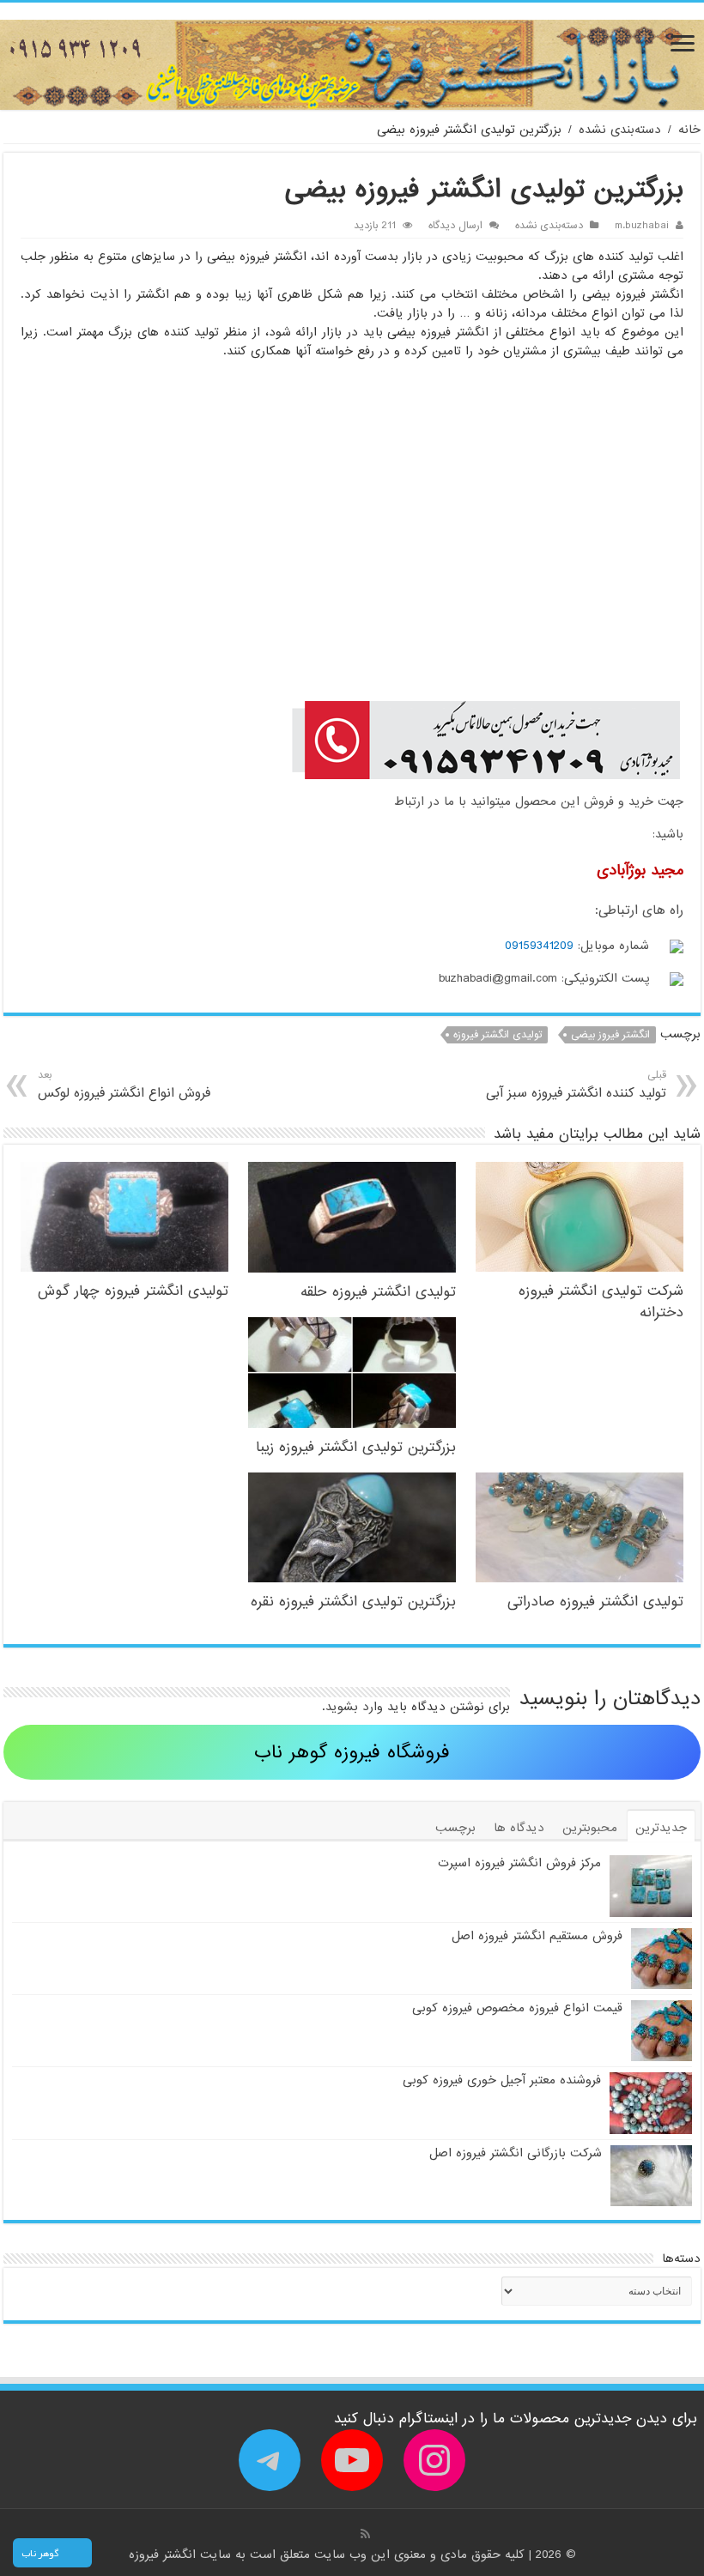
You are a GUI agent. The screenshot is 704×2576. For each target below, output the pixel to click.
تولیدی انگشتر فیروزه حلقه (378, 1292)
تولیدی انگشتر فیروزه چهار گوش (133, 1291)
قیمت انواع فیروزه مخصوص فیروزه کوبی (517, 2008)
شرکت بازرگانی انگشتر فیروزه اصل (516, 2153)
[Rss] (365, 2534)
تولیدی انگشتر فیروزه (498, 1035)
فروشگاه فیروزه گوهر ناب (352, 1753)
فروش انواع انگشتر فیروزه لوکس (124, 1085)
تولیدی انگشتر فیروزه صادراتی (595, 1602)
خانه (689, 130)
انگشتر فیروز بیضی (610, 1035)
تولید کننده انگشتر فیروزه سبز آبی (576, 1085)
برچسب (455, 1828)
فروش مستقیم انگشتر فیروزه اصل (537, 1936)
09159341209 (539, 946)
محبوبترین (590, 1828)
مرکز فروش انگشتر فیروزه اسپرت (519, 1863)
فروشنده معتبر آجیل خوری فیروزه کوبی (502, 2080)
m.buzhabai (642, 226)
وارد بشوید (354, 1707)
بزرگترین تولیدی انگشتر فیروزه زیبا (356, 1447)
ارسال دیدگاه (455, 226)
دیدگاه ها (519, 1828)
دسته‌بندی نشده (620, 130)
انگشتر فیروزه (164, 2555)
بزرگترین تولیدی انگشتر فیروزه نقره (353, 1602)
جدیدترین (661, 1828)
